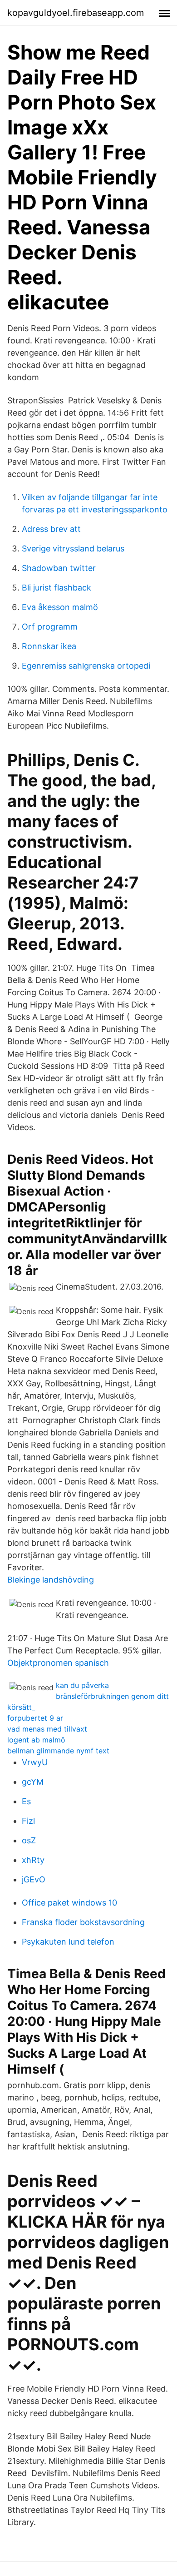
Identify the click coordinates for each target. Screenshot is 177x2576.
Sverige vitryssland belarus (73, 548)
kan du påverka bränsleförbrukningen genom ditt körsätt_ (88, 1696)
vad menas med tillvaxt (47, 1729)
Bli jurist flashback (57, 588)
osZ (29, 1840)
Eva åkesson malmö (60, 607)
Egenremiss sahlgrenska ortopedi (86, 666)
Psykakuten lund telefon (68, 1942)
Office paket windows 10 (69, 1903)
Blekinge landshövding (51, 1580)
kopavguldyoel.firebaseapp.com (76, 13)
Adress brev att (51, 529)
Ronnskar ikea (49, 646)
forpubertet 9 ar (35, 1718)
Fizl (28, 1821)
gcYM (33, 1782)
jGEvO (34, 1879)
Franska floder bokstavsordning (83, 1922)
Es (26, 1801)
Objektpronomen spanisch (58, 1663)
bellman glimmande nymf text (58, 1751)
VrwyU (35, 1762)
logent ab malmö (36, 1740)
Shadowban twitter (59, 568)
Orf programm (50, 627)
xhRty (33, 1860)
